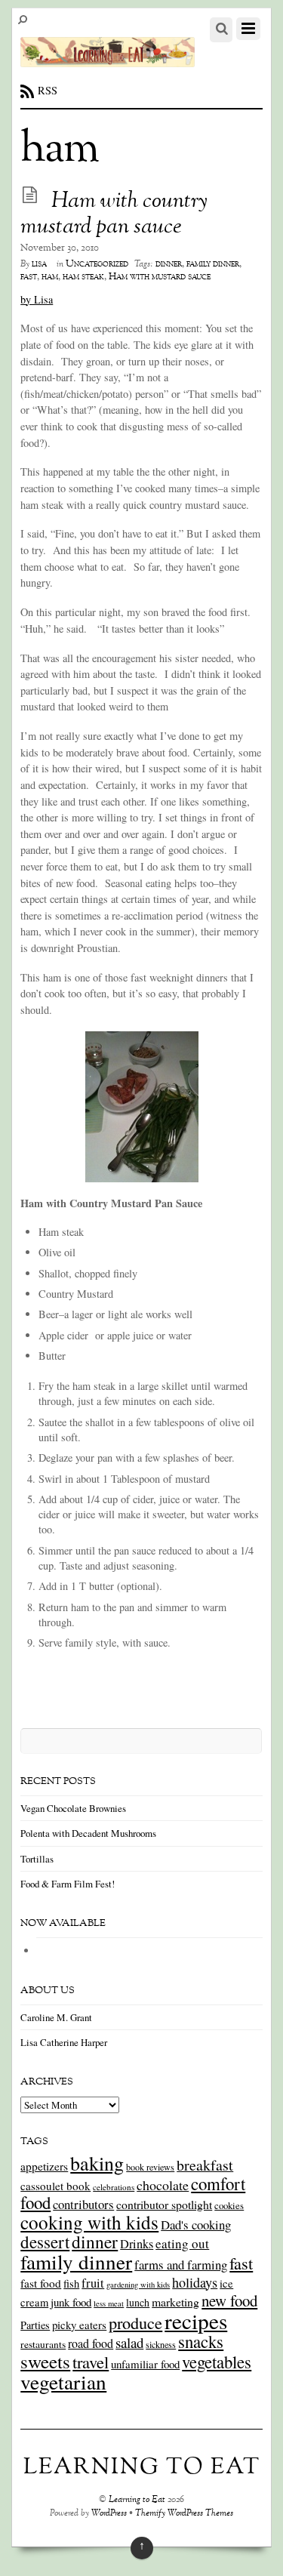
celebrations (114, 2187)
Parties (35, 2325)
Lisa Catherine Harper (64, 2042)
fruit (93, 2283)
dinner (169, 264)
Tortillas (37, 1859)
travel (91, 2362)
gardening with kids (138, 2285)
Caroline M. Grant (56, 2017)
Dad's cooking (196, 2225)
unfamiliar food (145, 2364)
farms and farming (181, 2265)
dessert (45, 2242)
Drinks (137, 2244)
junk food (71, 2302)
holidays (195, 2282)
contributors (83, 2204)
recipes (196, 2320)
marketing (175, 2302)
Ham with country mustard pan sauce (114, 215)
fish (71, 2283)
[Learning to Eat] (107, 59)
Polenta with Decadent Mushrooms (88, 1833)
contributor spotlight (164, 2204)
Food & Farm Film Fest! (68, 1884)
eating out (182, 2243)
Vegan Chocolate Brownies (73, 1808)
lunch (138, 2302)
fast (29, 277)
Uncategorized (97, 264)
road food (91, 2343)
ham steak (83, 277)
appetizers (44, 2166)
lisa (39, 264)
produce (135, 2322)
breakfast (205, 2165)
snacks (201, 2341)
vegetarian (63, 2382)
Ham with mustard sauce (160, 277)
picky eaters (79, 2325)
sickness (161, 2344)
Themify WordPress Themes (184, 2514)
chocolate (163, 2185)
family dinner (213, 264)
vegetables (217, 2362)
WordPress (109, 2514)
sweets (45, 2361)
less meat (109, 2303)
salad (129, 2342)
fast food (41, 2283)
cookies (229, 2205)
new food (229, 2300)
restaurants (43, 2344)
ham (50, 277)
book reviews (150, 2167)
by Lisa (37, 299)
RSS (48, 90)
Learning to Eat (137, 2500)
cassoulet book (55, 2186)
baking (97, 2163)
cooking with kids (89, 2222)
